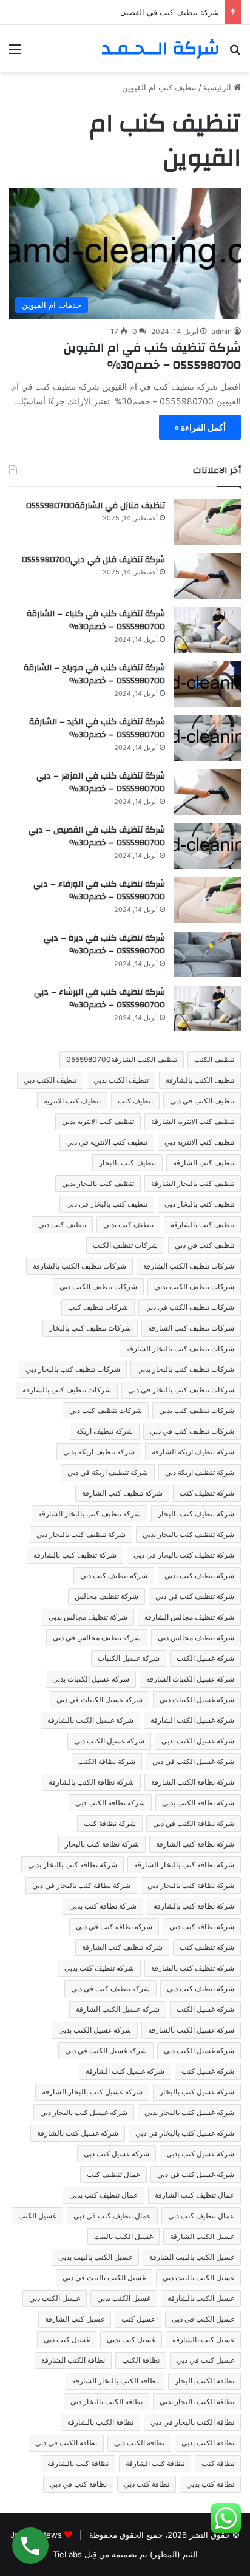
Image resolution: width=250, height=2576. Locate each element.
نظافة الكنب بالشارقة (100, 2422)
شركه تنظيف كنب (207, 1947)
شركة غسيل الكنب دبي (109, 1741)
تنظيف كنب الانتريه (72, 1101)
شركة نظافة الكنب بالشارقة (91, 1782)
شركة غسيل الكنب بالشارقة (90, 1720)
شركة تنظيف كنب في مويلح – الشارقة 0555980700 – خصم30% (94, 675)
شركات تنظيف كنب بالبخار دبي (73, 1369)
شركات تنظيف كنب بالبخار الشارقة (180, 1348)
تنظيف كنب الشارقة (204, 1163)
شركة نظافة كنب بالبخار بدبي (73, 1865)
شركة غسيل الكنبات (129, 1658)
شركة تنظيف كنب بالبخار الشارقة (90, 1514)
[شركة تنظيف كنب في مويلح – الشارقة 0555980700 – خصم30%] (208, 684)
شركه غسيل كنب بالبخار (197, 2092)
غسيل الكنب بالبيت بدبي (95, 2257)
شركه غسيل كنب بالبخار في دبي (185, 2133)
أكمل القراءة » (200, 427)
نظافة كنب (218, 2463)
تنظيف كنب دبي (62, 1225)
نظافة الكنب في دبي (66, 2443)
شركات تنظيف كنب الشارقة (191, 1328)
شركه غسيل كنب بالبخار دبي (84, 2112)
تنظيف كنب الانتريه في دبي (107, 1142)
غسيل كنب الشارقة (75, 2319)
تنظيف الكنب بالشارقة (200, 1080)
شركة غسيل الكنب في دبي (193, 1761)
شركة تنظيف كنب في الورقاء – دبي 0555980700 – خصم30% (99, 891)
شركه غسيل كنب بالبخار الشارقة (92, 2092)
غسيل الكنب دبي (55, 2298)
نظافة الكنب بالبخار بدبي (197, 2401)
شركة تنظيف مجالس (106, 1596)
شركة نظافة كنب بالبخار (102, 1844)
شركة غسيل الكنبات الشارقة (190, 1679)
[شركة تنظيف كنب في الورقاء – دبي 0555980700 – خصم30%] (208, 900)
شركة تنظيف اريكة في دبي (108, 1472)
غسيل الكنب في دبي (203, 2319)
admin (221, 331)
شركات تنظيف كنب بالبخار (90, 1328)
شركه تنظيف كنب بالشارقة (193, 1968)
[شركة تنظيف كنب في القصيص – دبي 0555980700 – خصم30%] (208, 846)
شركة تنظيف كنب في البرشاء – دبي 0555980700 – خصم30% (100, 999)
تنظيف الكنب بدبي (121, 1080)
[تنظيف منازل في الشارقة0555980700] (208, 522)
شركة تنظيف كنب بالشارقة (75, 1555)
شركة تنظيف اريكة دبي (200, 1472)
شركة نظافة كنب (110, 1823)
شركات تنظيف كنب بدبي (197, 1410)
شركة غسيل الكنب (205, 1658)
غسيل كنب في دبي (205, 2360)
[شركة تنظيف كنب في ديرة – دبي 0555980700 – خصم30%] (208, 954)
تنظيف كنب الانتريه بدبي (98, 1121)
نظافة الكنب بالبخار (204, 2381)
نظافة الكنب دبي (139, 2443)
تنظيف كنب (135, 1101)
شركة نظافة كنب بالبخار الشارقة (184, 1865)
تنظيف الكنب (214, 1059)
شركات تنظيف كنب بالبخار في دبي (181, 1390)
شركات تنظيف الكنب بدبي (194, 1286)
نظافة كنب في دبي (78, 2484)
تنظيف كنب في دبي (204, 1245)
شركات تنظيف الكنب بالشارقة (79, 1266)
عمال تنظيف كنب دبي (201, 2216)
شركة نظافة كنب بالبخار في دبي (81, 1885)
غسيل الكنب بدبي (124, 2298)
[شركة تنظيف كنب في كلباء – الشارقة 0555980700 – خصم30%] (208, 630)
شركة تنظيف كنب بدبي (199, 1576)
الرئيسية (218, 87)
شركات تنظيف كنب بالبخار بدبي (186, 1369)
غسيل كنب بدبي (131, 2339)
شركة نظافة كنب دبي (202, 1927)
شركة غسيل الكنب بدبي (198, 1741)
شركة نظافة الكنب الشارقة (193, 1782)
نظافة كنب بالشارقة (78, 2463)
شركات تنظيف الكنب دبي (98, 1286)
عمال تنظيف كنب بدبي (103, 2195)
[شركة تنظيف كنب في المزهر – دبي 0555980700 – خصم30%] (208, 792)
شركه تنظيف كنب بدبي (99, 1968)
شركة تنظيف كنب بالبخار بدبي (188, 1534)
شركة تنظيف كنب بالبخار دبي (81, 1534)
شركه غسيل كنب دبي (117, 2154)
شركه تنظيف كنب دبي (201, 1988)
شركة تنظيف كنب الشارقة (122, 1493)
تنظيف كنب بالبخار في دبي (107, 1204)
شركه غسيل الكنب (205, 2009)
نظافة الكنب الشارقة (73, 2360)
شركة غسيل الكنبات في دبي (100, 1699)
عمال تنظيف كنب (113, 2174)
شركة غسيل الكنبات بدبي (91, 1679)
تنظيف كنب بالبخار (127, 1163)
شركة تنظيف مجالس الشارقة (189, 1617)
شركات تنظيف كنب (98, 1307)
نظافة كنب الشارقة (155, 2463)
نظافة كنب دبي (147, 2484)
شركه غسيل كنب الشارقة (125, 2071)
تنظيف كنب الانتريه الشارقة (193, 1121)
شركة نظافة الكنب (107, 1761)
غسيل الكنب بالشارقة (201, 2298)
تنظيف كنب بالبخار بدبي (98, 1183)
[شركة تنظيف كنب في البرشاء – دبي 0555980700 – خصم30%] (208, 1008)
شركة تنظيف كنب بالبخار (196, 1514)
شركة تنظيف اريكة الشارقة (193, 1452)
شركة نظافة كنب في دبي (114, 1927)
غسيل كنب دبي (67, 2339)
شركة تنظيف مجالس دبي (196, 1637)
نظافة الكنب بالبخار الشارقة (115, 2381)
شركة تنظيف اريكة (105, 1431)
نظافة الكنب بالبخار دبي (106, 2401)
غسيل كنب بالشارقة (203, 2339)
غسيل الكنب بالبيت (123, 2236)
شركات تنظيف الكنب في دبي (190, 1307)
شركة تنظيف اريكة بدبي (99, 1452)
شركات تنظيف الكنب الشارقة (189, 1266)
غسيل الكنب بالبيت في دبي (104, 2278)
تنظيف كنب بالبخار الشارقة (193, 1183)
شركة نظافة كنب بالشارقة (194, 1906)
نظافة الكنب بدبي (208, 2443)
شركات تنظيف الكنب (125, 1245)
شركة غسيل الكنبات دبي (197, 1699)
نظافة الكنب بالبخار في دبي (192, 2422)
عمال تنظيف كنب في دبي (112, 2216)
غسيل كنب (138, 2319)
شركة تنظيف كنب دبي (114, 1576)
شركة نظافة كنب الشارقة (195, 1844)
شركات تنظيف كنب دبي (106, 1410)
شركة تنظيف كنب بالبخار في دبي (184, 1555)
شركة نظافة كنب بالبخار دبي (191, 1885)
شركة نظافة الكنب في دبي (194, 1823)
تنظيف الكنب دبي (50, 1080)
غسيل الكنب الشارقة (202, 2236)
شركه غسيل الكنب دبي (199, 2050)
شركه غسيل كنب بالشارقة (78, 2133)
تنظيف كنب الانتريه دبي (199, 1142)
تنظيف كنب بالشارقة (202, 1225)
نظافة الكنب (141, 2360)
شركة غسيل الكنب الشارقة (192, 1720)
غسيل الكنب (37, 2216)
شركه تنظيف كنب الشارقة (122, 1947)
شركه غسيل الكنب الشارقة (118, 2009)
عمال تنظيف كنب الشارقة (194, 2195)
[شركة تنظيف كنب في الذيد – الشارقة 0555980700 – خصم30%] (208, 738)
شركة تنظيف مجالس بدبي (88, 1617)
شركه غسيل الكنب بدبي (95, 2030)
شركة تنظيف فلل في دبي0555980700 (93, 560)
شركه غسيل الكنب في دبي (106, 2050)
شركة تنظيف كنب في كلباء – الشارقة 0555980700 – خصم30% (96, 621)
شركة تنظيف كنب (207, 1493)
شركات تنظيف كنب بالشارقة (67, 1390)
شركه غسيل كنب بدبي (200, 2154)
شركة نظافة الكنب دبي (110, 1803)
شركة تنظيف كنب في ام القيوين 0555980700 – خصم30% (152, 356)
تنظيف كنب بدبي (128, 1225)
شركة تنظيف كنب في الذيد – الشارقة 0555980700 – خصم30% (97, 729)
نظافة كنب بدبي (210, 2484)
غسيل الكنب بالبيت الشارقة (192, 2257)
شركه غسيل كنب (208, 2071)
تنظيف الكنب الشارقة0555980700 (122, 1059)
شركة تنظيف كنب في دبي (195, 1596)
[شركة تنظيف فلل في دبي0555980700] (208, 576)
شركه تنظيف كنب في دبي (110, 1988)
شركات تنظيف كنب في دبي (192, 1431)
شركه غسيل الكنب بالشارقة (191, 2030)
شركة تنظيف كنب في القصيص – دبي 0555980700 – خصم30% (110, 12)
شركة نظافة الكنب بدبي (198, 1803)
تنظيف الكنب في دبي (202, 1101)
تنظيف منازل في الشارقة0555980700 (96, 506)
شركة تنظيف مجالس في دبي (97, 1637)
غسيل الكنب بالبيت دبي (198, 2278)
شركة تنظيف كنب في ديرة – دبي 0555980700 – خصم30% (104, 945)
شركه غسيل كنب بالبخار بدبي (189, 2112)
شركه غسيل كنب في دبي (196, 2174)
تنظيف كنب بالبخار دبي (199, 1204)
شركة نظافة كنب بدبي (103, 1906)
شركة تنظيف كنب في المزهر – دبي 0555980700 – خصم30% (101, 783)
